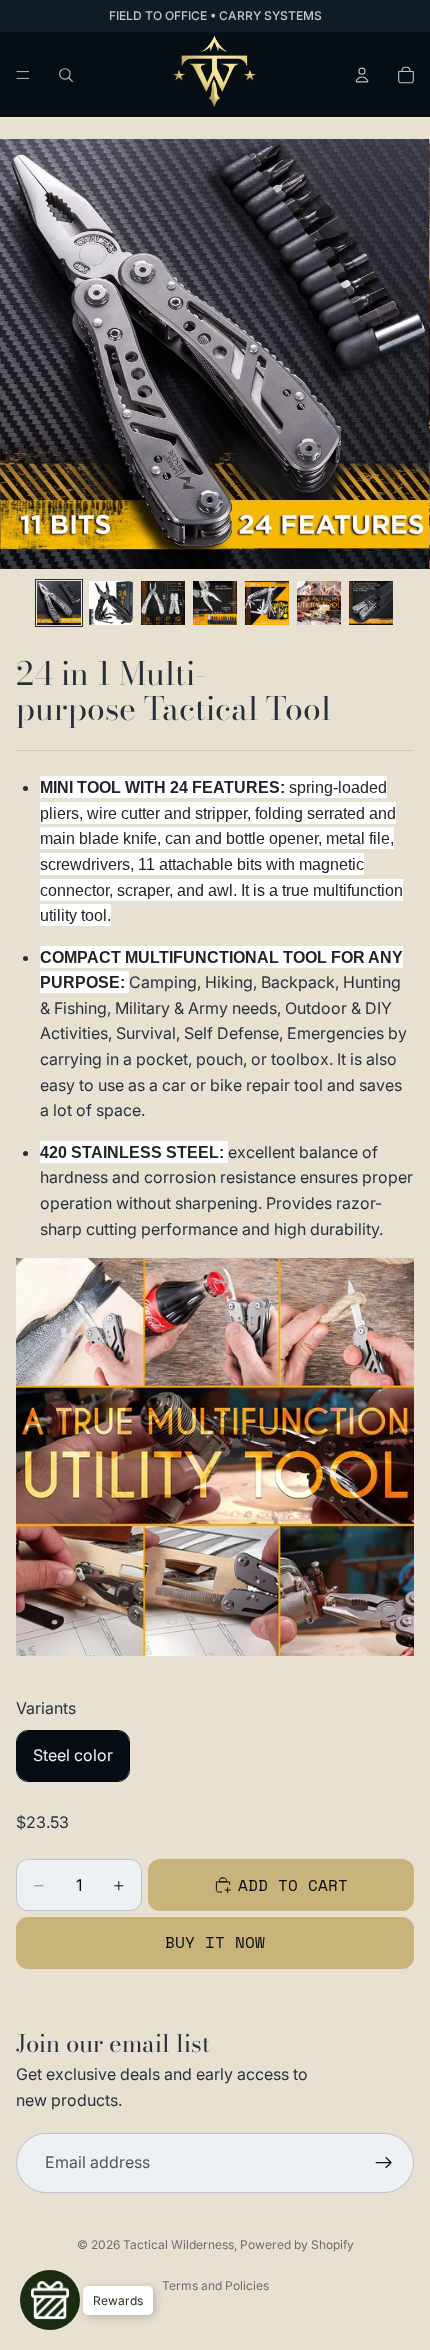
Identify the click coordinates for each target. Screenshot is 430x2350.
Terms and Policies (215, 2285)
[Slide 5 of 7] (267, 603)
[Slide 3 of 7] (163, 603)
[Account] (362, 75)
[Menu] (23, 75)
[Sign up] (384, 2164)
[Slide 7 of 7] (371, 603)
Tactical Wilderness (178, 2244)
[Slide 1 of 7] (59, 603)
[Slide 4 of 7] (215, 603)
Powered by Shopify (297, 2244)
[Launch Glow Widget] (50, 2300)
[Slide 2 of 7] (111, 603)
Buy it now (215, 1942)
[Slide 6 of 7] (319, 603)
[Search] (66, 75)
